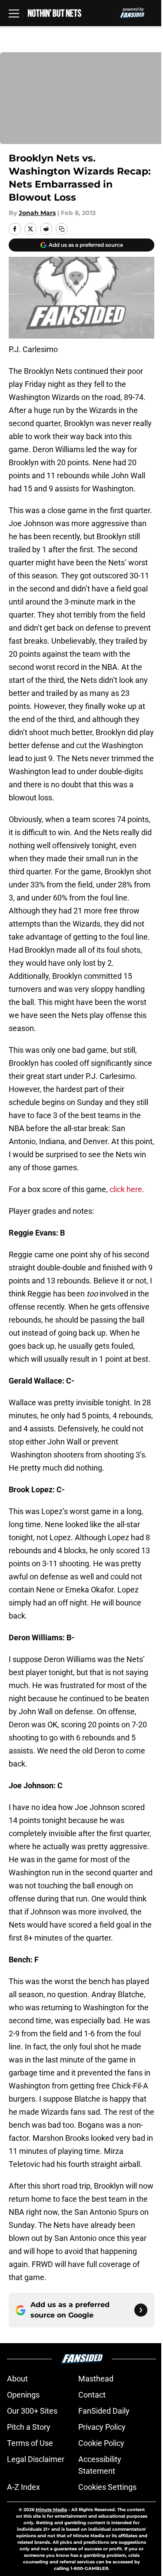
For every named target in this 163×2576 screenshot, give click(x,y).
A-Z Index (23, 2487)
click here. (128, 1189)
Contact (92, 2395)
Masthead (96, 2379)
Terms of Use (30, 2443)
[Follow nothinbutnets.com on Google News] (141, 2310)
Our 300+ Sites (32, 2411)
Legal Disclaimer (36, 2459)
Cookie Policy (101, 2443)
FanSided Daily (104, 2411)
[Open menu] (14, 13)
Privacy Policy (102, 2427)
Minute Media (51, 2510)
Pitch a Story (29, 2427)
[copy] (62, 229)
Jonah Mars (37, 213)
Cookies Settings (107, 2487)
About (17, 2379)
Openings (23, 2395)
